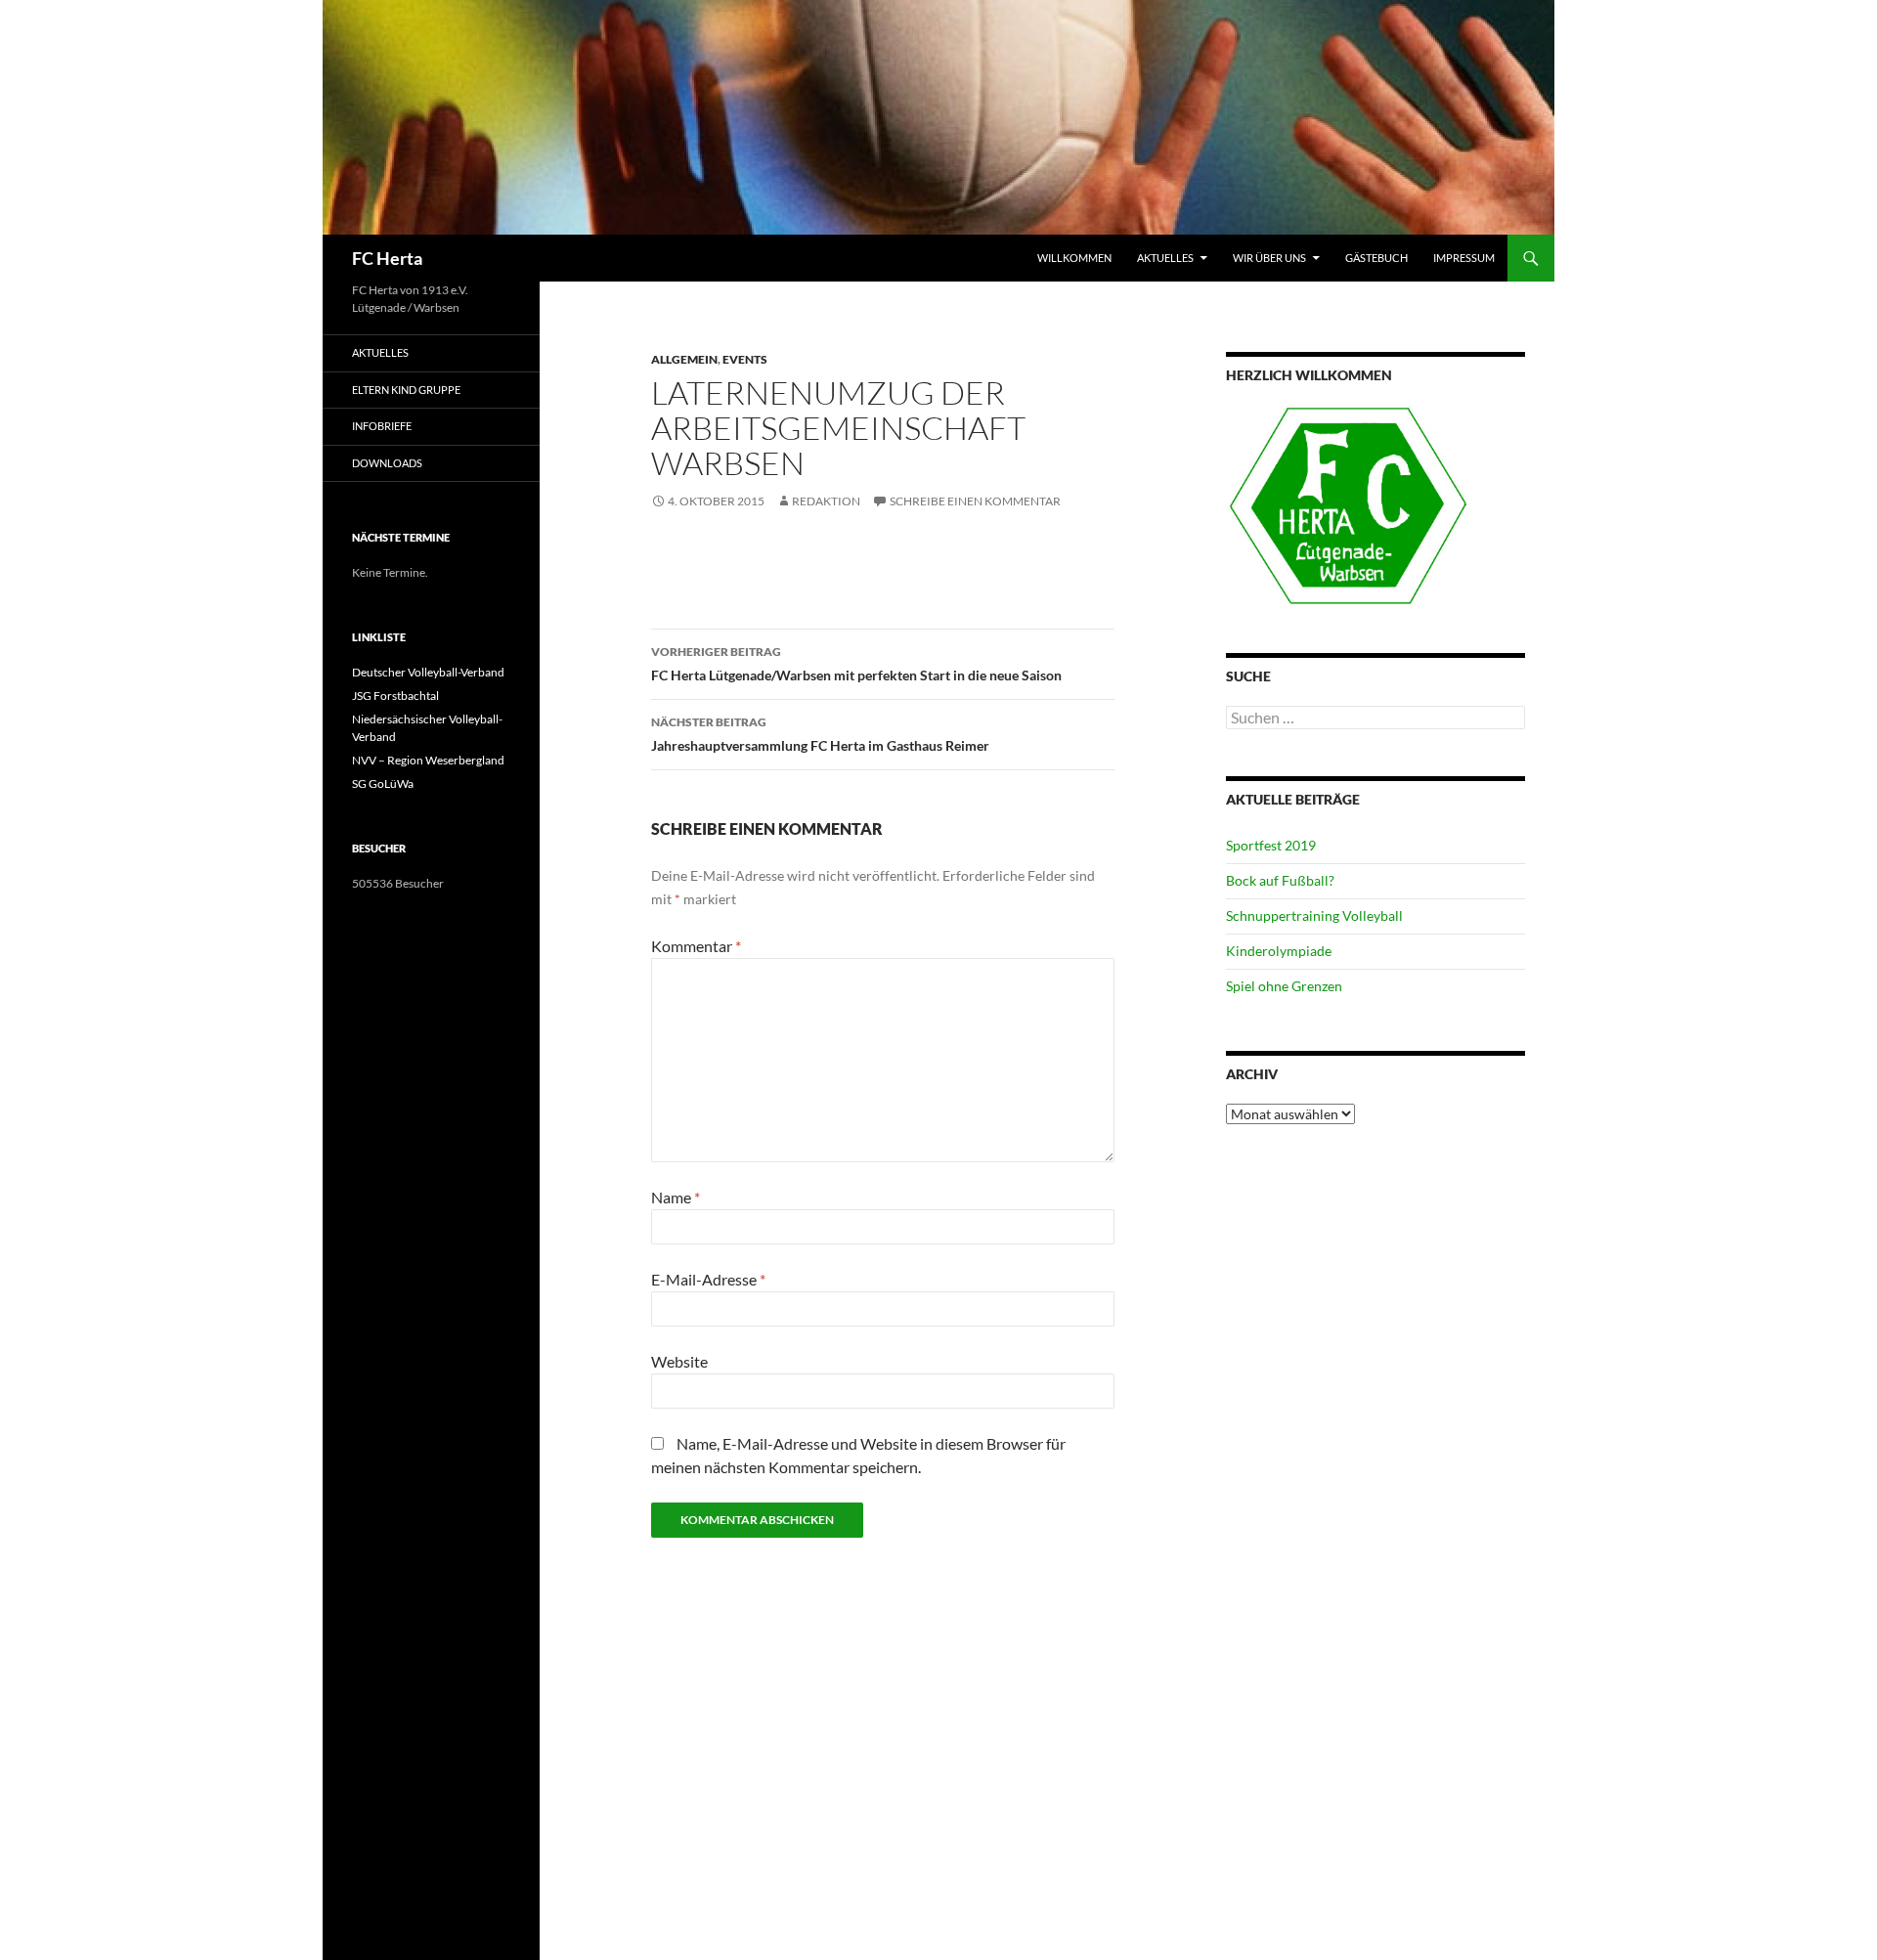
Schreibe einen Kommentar (975, 501)
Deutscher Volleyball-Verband (428, 672)
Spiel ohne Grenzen (1284, 986)
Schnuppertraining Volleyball (1314, 915)
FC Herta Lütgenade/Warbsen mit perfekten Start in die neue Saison (856, 664)
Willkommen (1074, 258)
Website (679, 1361)
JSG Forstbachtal (395, 696)
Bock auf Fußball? (1280, 880)
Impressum (1464, 258)
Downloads (387, 463)
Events (745, 359)
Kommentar (696, 946)
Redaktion (826, 501)
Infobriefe (382, 426)
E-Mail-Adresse (708, 1279)
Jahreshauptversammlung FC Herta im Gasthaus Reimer (820, 734)
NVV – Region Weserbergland (428, 760)
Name (676, 1197)
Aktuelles (1165, 258)
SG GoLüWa (383, 784)
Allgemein (684, 359)
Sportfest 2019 (1271, 845)
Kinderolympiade (1279, 951)
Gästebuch (1376, 258)
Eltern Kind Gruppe (406, 390)
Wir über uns (1269, 258)
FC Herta (387, 258)
